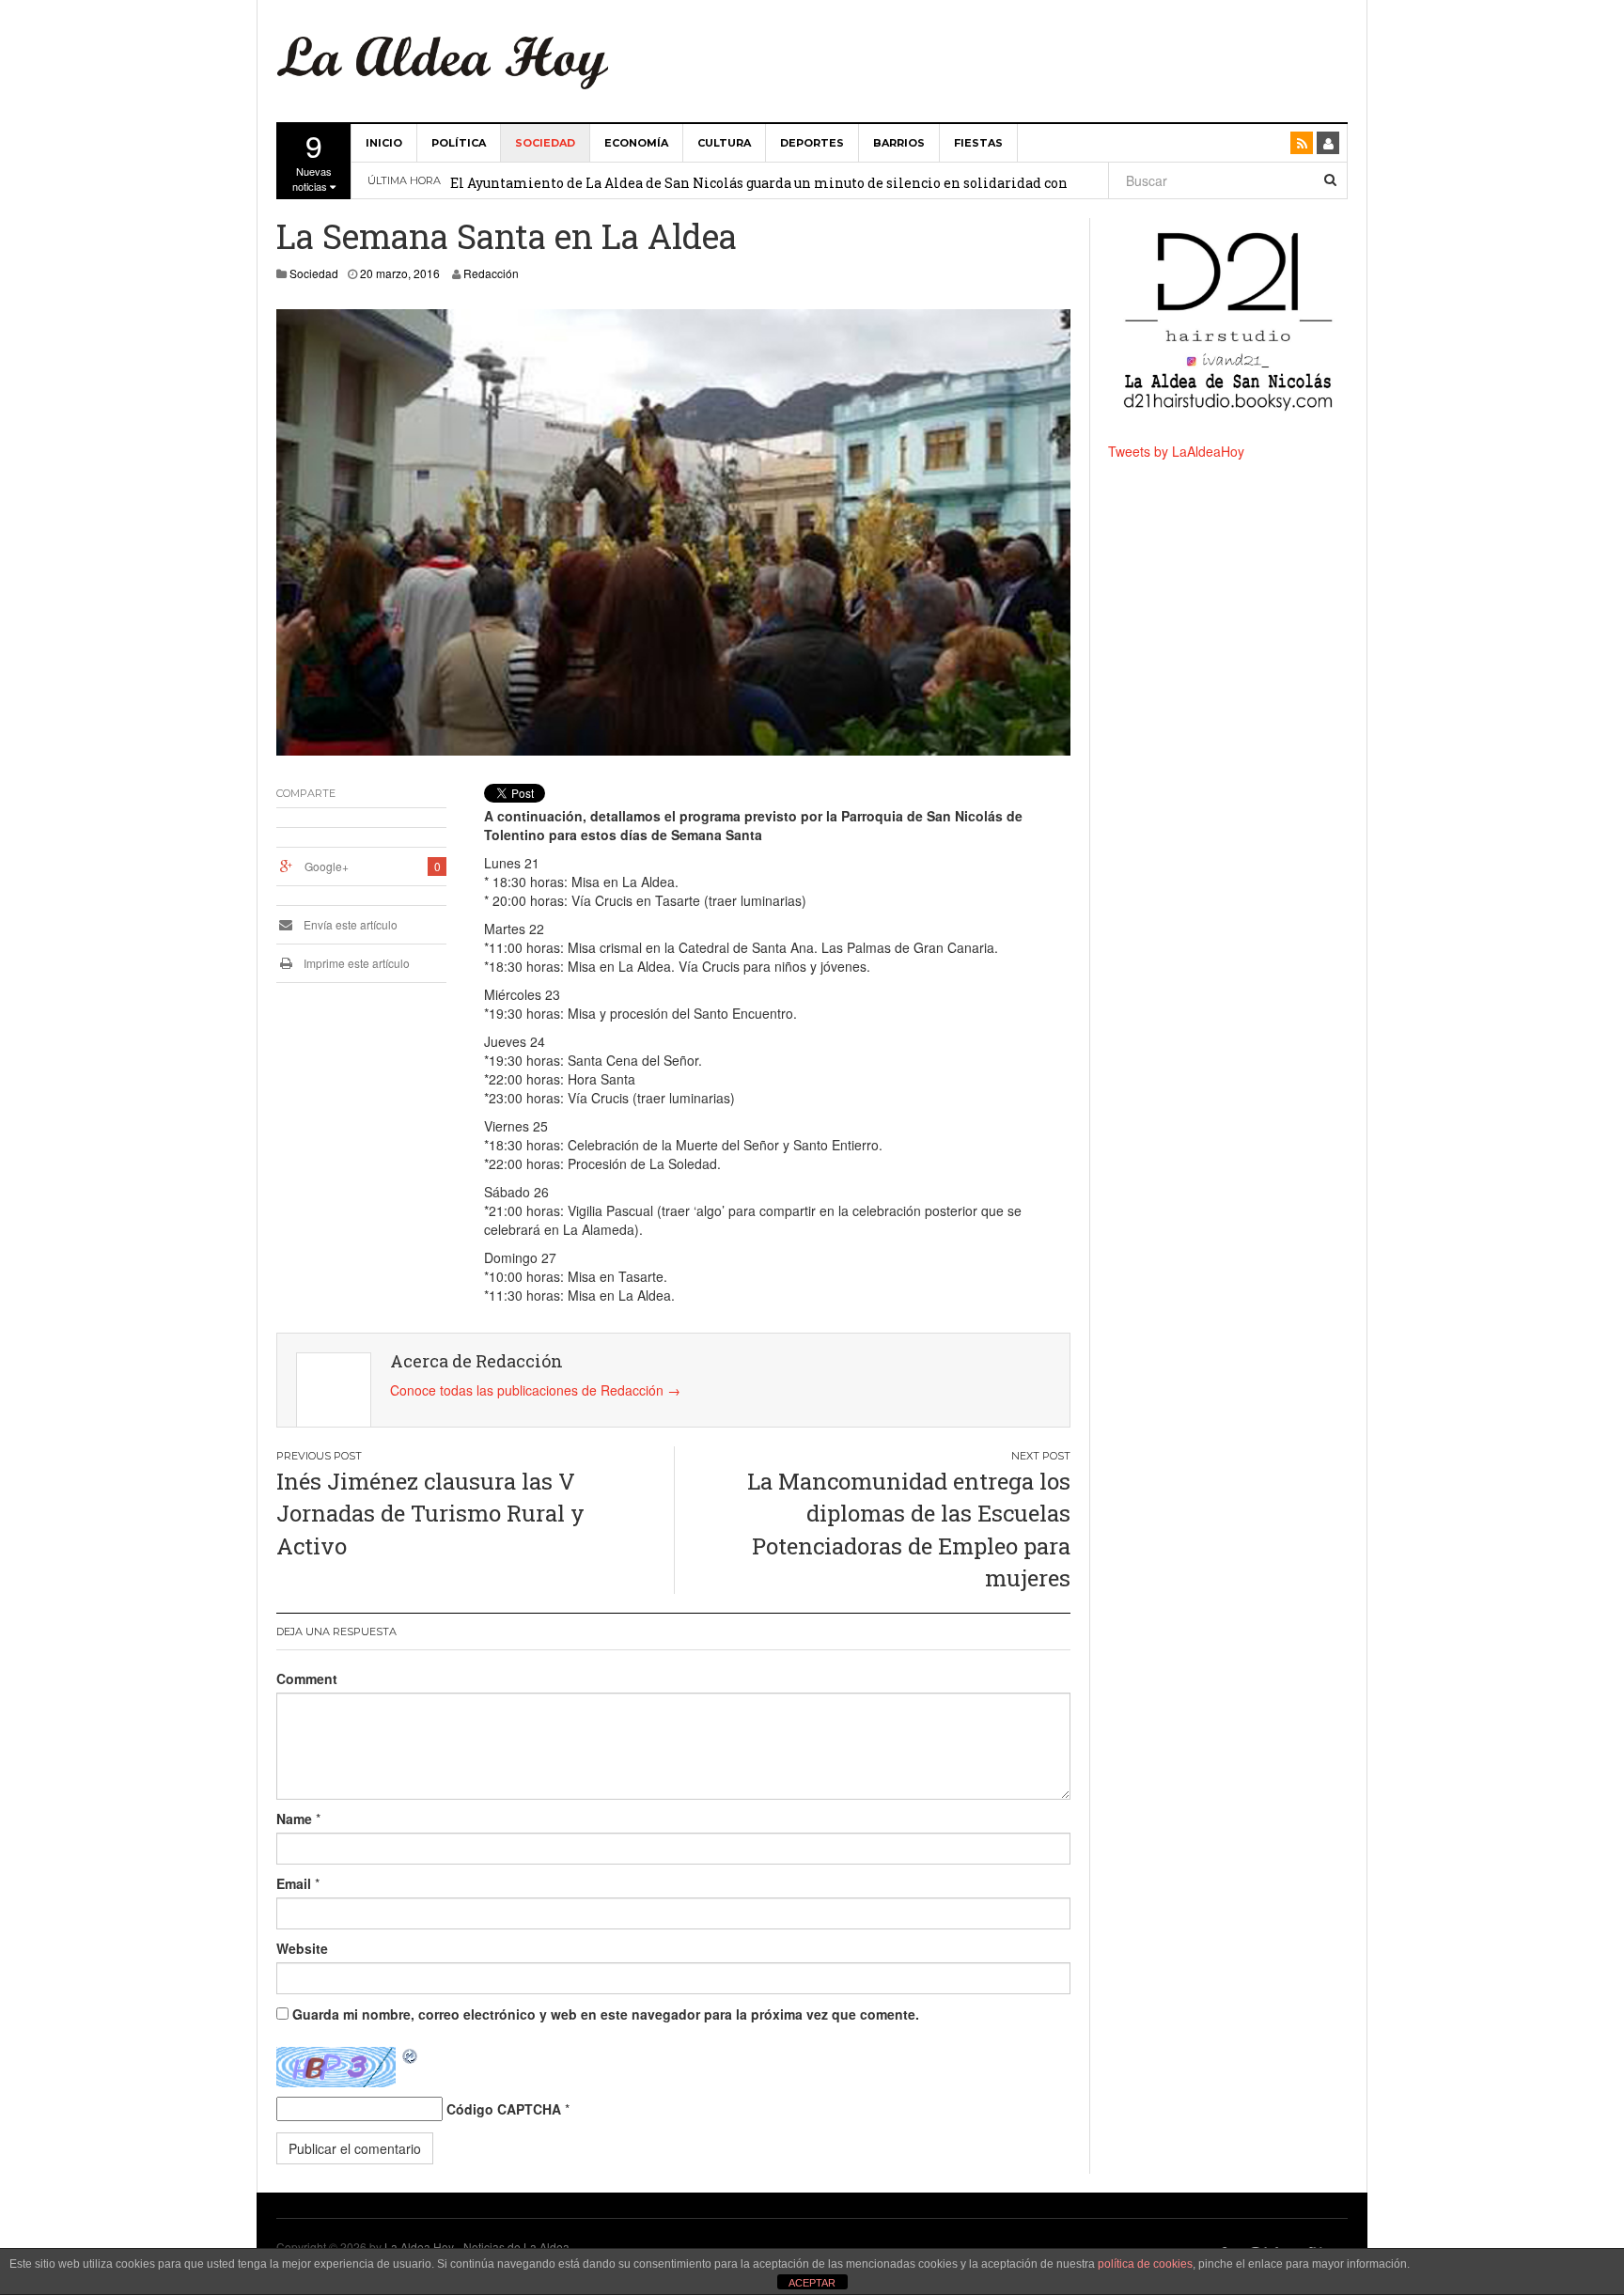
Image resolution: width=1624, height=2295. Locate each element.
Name (294, 1819)
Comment (307, 1678)
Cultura (724, 143)
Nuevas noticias (312, 159)
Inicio (384, 143)
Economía (636, 143)
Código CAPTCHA (504, 2109)
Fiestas (978, 143)
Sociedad (545, 143)
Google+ (327, 866)
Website (302, 1948)
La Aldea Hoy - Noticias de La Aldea (477, 2247)
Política (459, 143)
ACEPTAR (812, 2283)
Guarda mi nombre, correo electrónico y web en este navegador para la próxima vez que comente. (606, 2014)
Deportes (812, 143)
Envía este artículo (349, 924)
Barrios (899, 143)
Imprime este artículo (355, 963)
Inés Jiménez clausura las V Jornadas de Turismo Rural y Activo (430, 1514)
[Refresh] (411, 2056)
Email (294, 1883)
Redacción (491, 273)
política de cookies (1145, 2264)
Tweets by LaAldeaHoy (1176, 451)
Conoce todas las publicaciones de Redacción (535, 1390)
